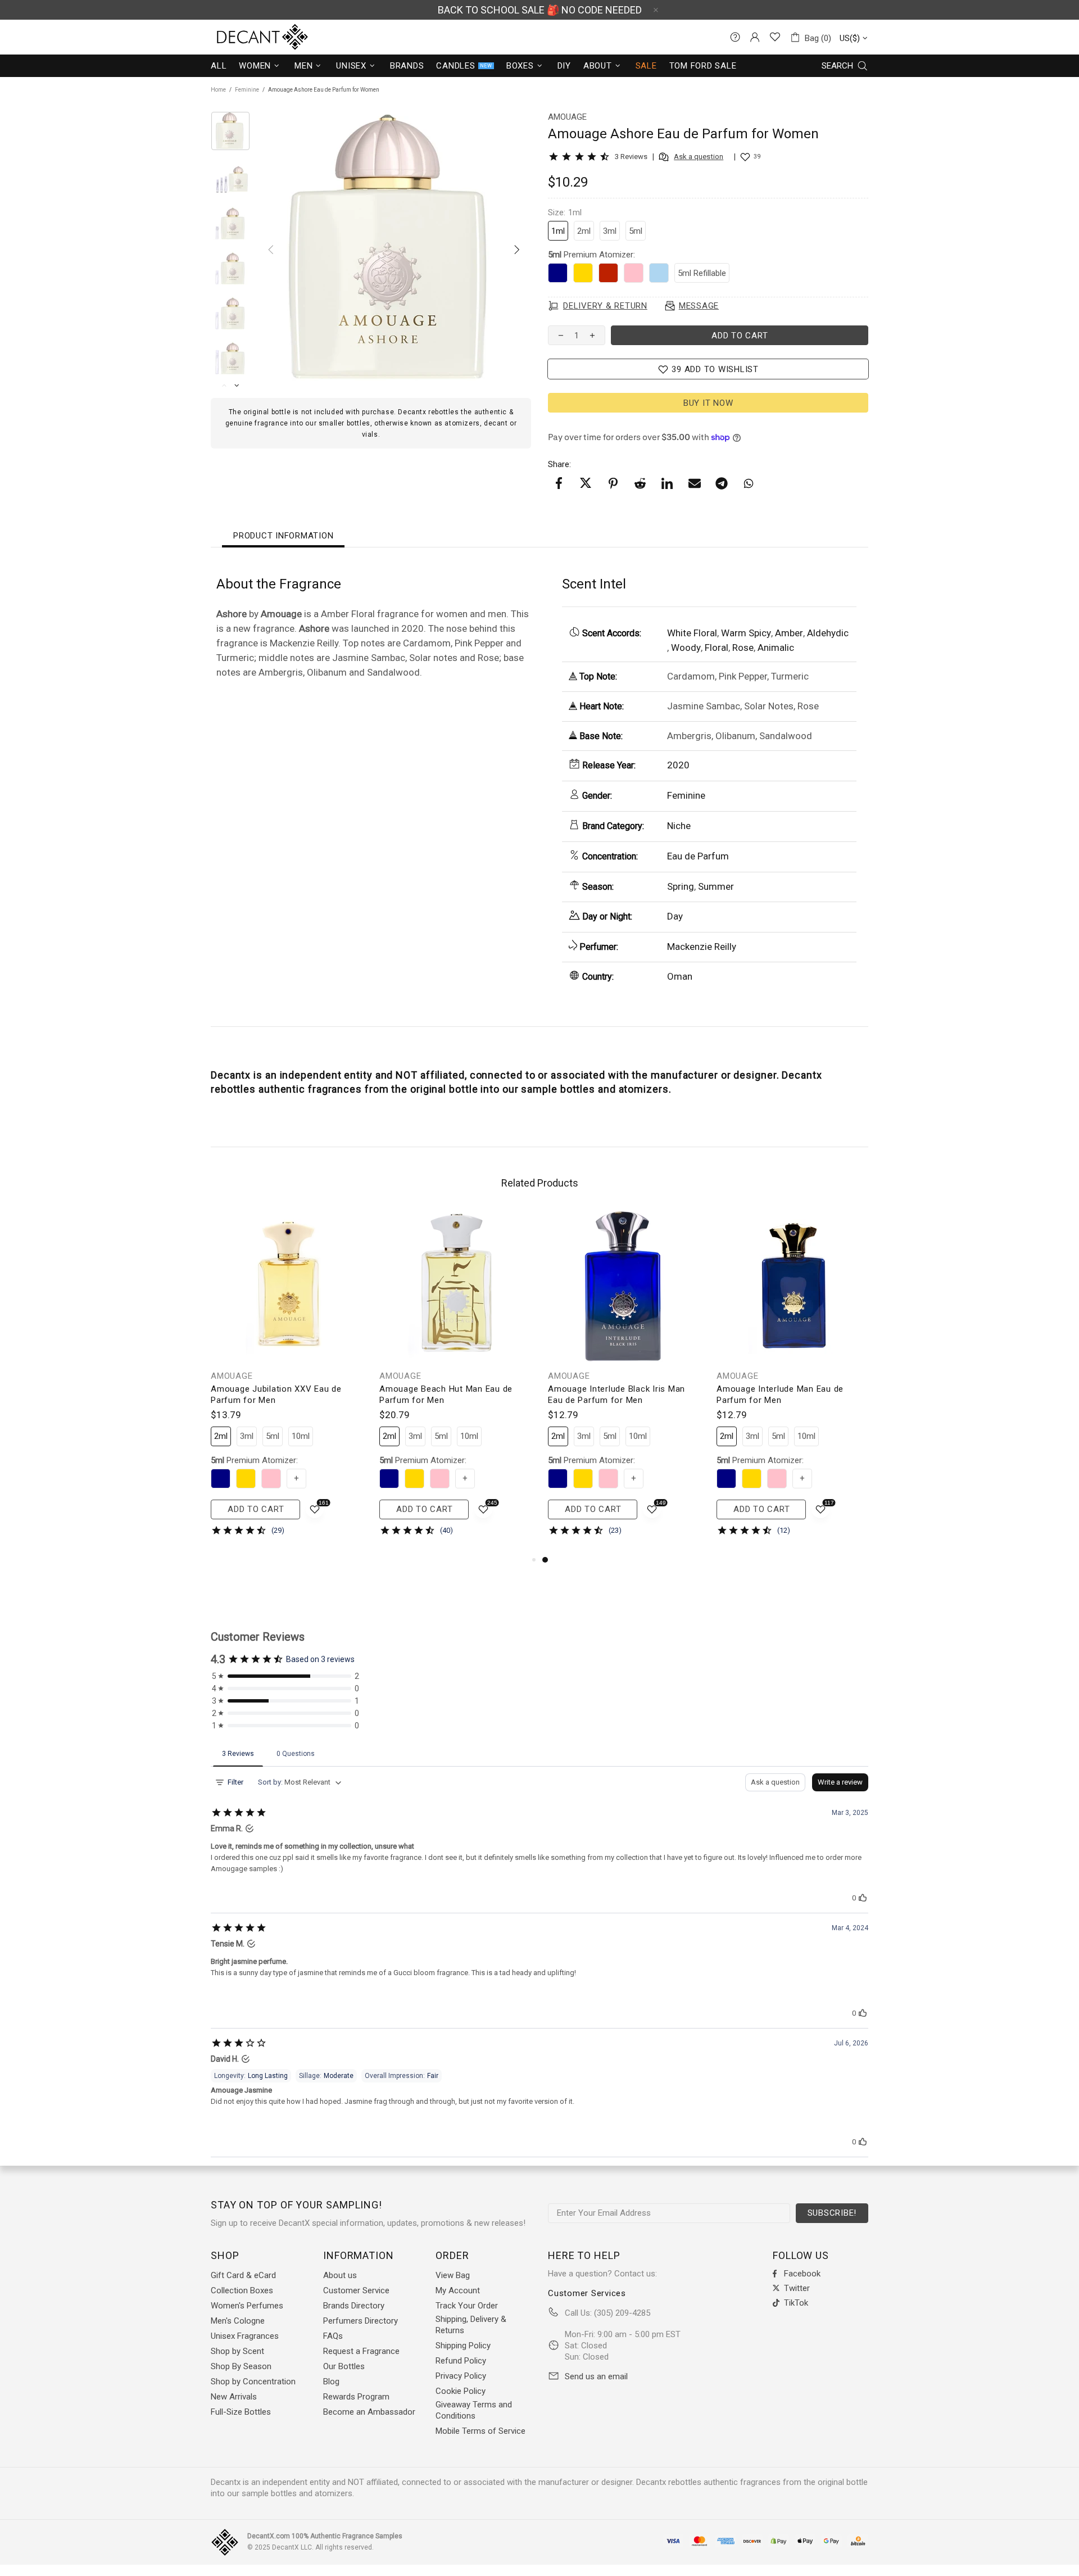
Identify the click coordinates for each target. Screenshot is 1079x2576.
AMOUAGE (232, 1376)
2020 (678, 765)
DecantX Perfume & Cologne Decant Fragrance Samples (242, 37)
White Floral (692, 633)
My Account (458, 2290)
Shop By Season (241, 2366)
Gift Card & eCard (243, 2275)
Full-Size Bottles (241, 2412)
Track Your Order (467, 2306)
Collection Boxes (242, 2290)
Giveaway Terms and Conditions (474, 2410)
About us (340, 2275)
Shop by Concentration (253, 2382)
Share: (559, 464)
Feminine (247, 90)
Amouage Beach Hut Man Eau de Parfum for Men (446, 1395)
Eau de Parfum (698, 856)
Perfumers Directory (361, 2321)
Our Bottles (344, 2366)
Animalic (776, 648)
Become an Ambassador (369, 2412)
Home (218, 90)
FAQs (333, 2336)
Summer (716, 886)
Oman (680, 976)
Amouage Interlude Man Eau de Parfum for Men (780, 1395)
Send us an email (596, 2376)
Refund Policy (461, 2361)
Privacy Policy (461, 2376)
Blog (331, 2382)
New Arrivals (234, 2397)
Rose (743, 648)
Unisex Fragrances (245, 2336)
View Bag (453, 2275)
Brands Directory (354, 2306)
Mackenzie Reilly (702, 947)
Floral (717, 648)
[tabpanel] (624, 1382)
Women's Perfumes (247, 2306)
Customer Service (356, 2290)
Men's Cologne (238, 2321)
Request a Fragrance (361, 2351)
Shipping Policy (463, 2346)
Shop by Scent (237, 2351)
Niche (679, 826)
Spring (681, 886)
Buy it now (708, 403)
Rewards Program (356, 2397)
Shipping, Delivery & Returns (471, 2325)
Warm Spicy (746, 633)
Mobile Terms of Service (480, 2431)
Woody (686, 648)
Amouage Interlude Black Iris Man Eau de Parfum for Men (616, 1395)
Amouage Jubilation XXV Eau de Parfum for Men (276, 1395)
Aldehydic (828, 633)
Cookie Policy (461, 2391)
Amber (789, 633)
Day (675, 916)
